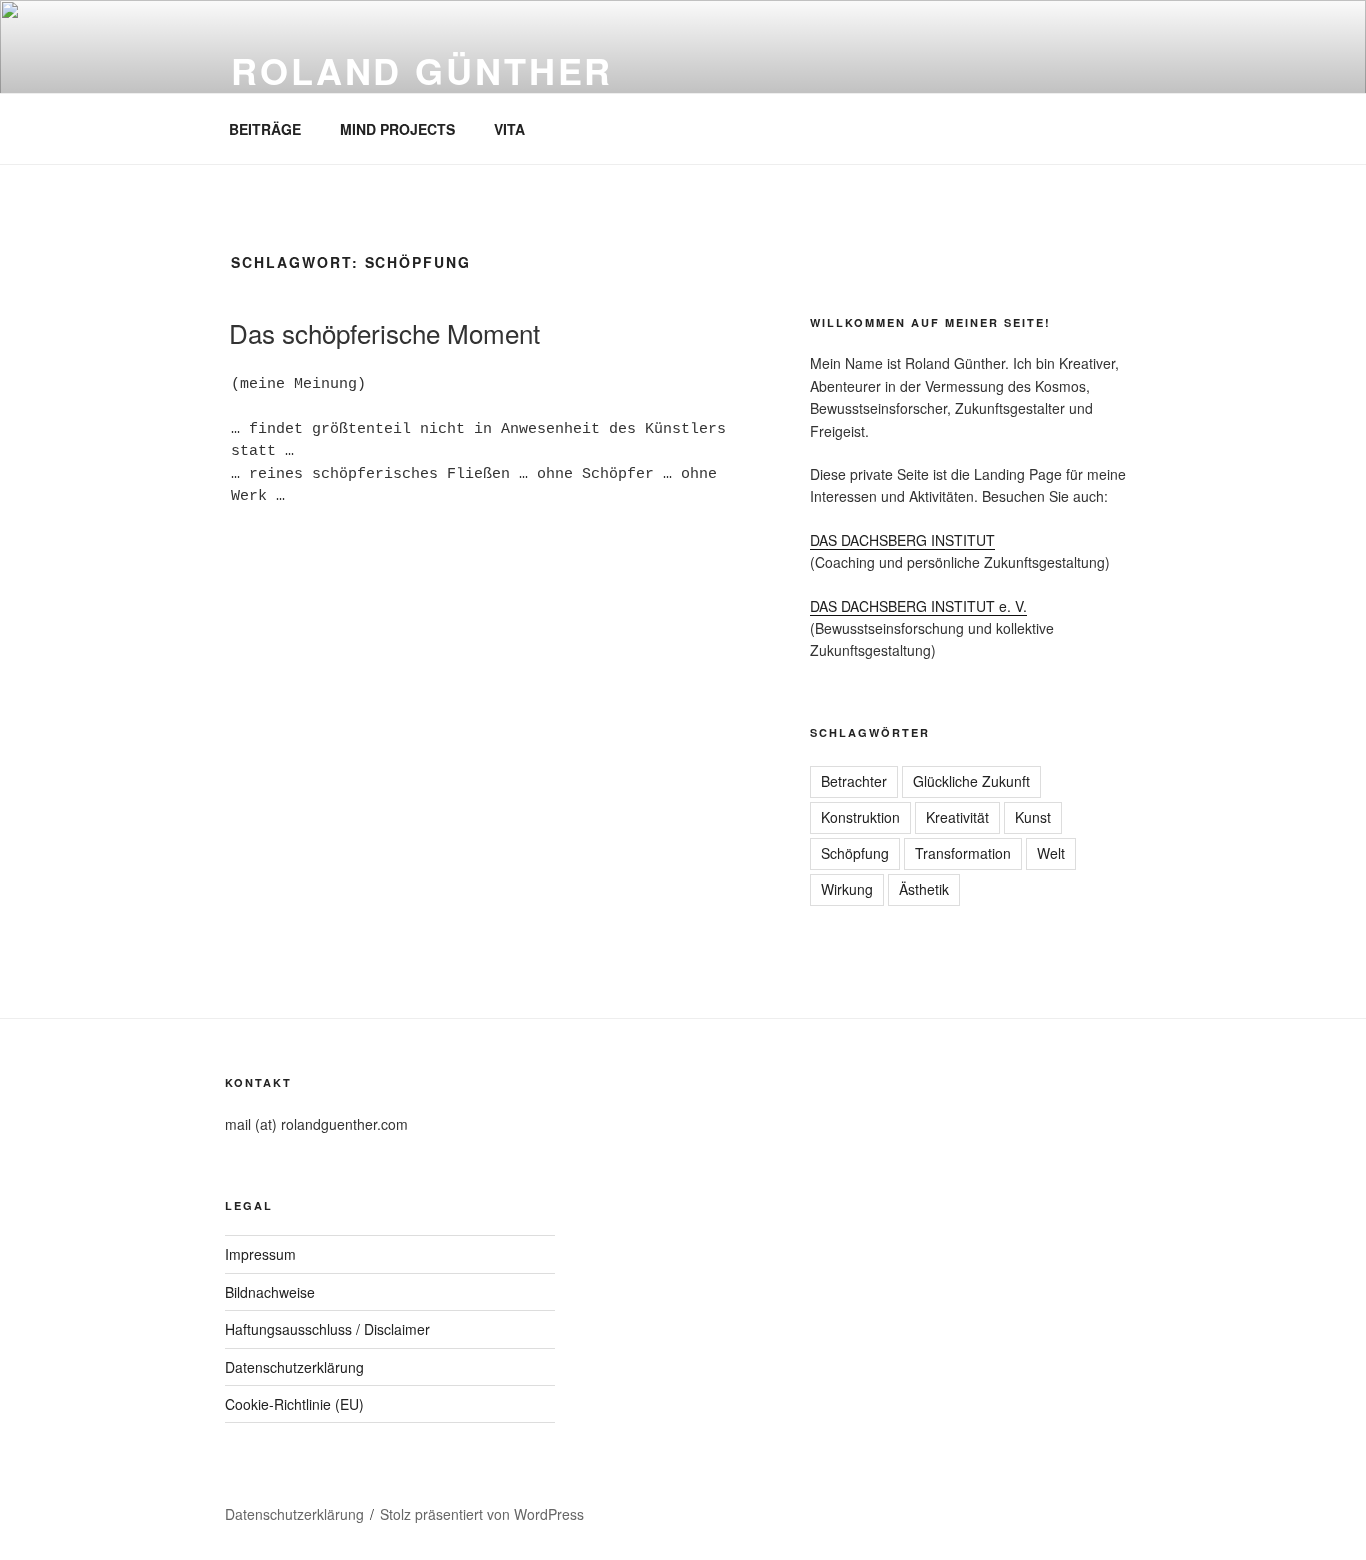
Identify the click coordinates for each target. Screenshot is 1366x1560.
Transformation (963, 853)
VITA (509, 129)
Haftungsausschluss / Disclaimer (327, 1329)
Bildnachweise (270, 1292)
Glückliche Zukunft (971, 781)
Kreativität (957, 817)
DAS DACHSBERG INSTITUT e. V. (918, 606)
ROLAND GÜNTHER (422, 70)
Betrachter (854, 781)
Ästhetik (924, 889)
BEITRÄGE (265, 129)
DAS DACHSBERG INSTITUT (902, 540)
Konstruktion (860, 817)
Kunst (1033, 817)
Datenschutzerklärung (294, 1367)
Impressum (260, 1254)
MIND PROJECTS (397, 129)
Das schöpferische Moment (384, 332)
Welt (1051, 853)
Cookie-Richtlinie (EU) (294, 1404)
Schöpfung (855, 853)
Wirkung (847, 889)
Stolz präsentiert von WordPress (482, 1514)
